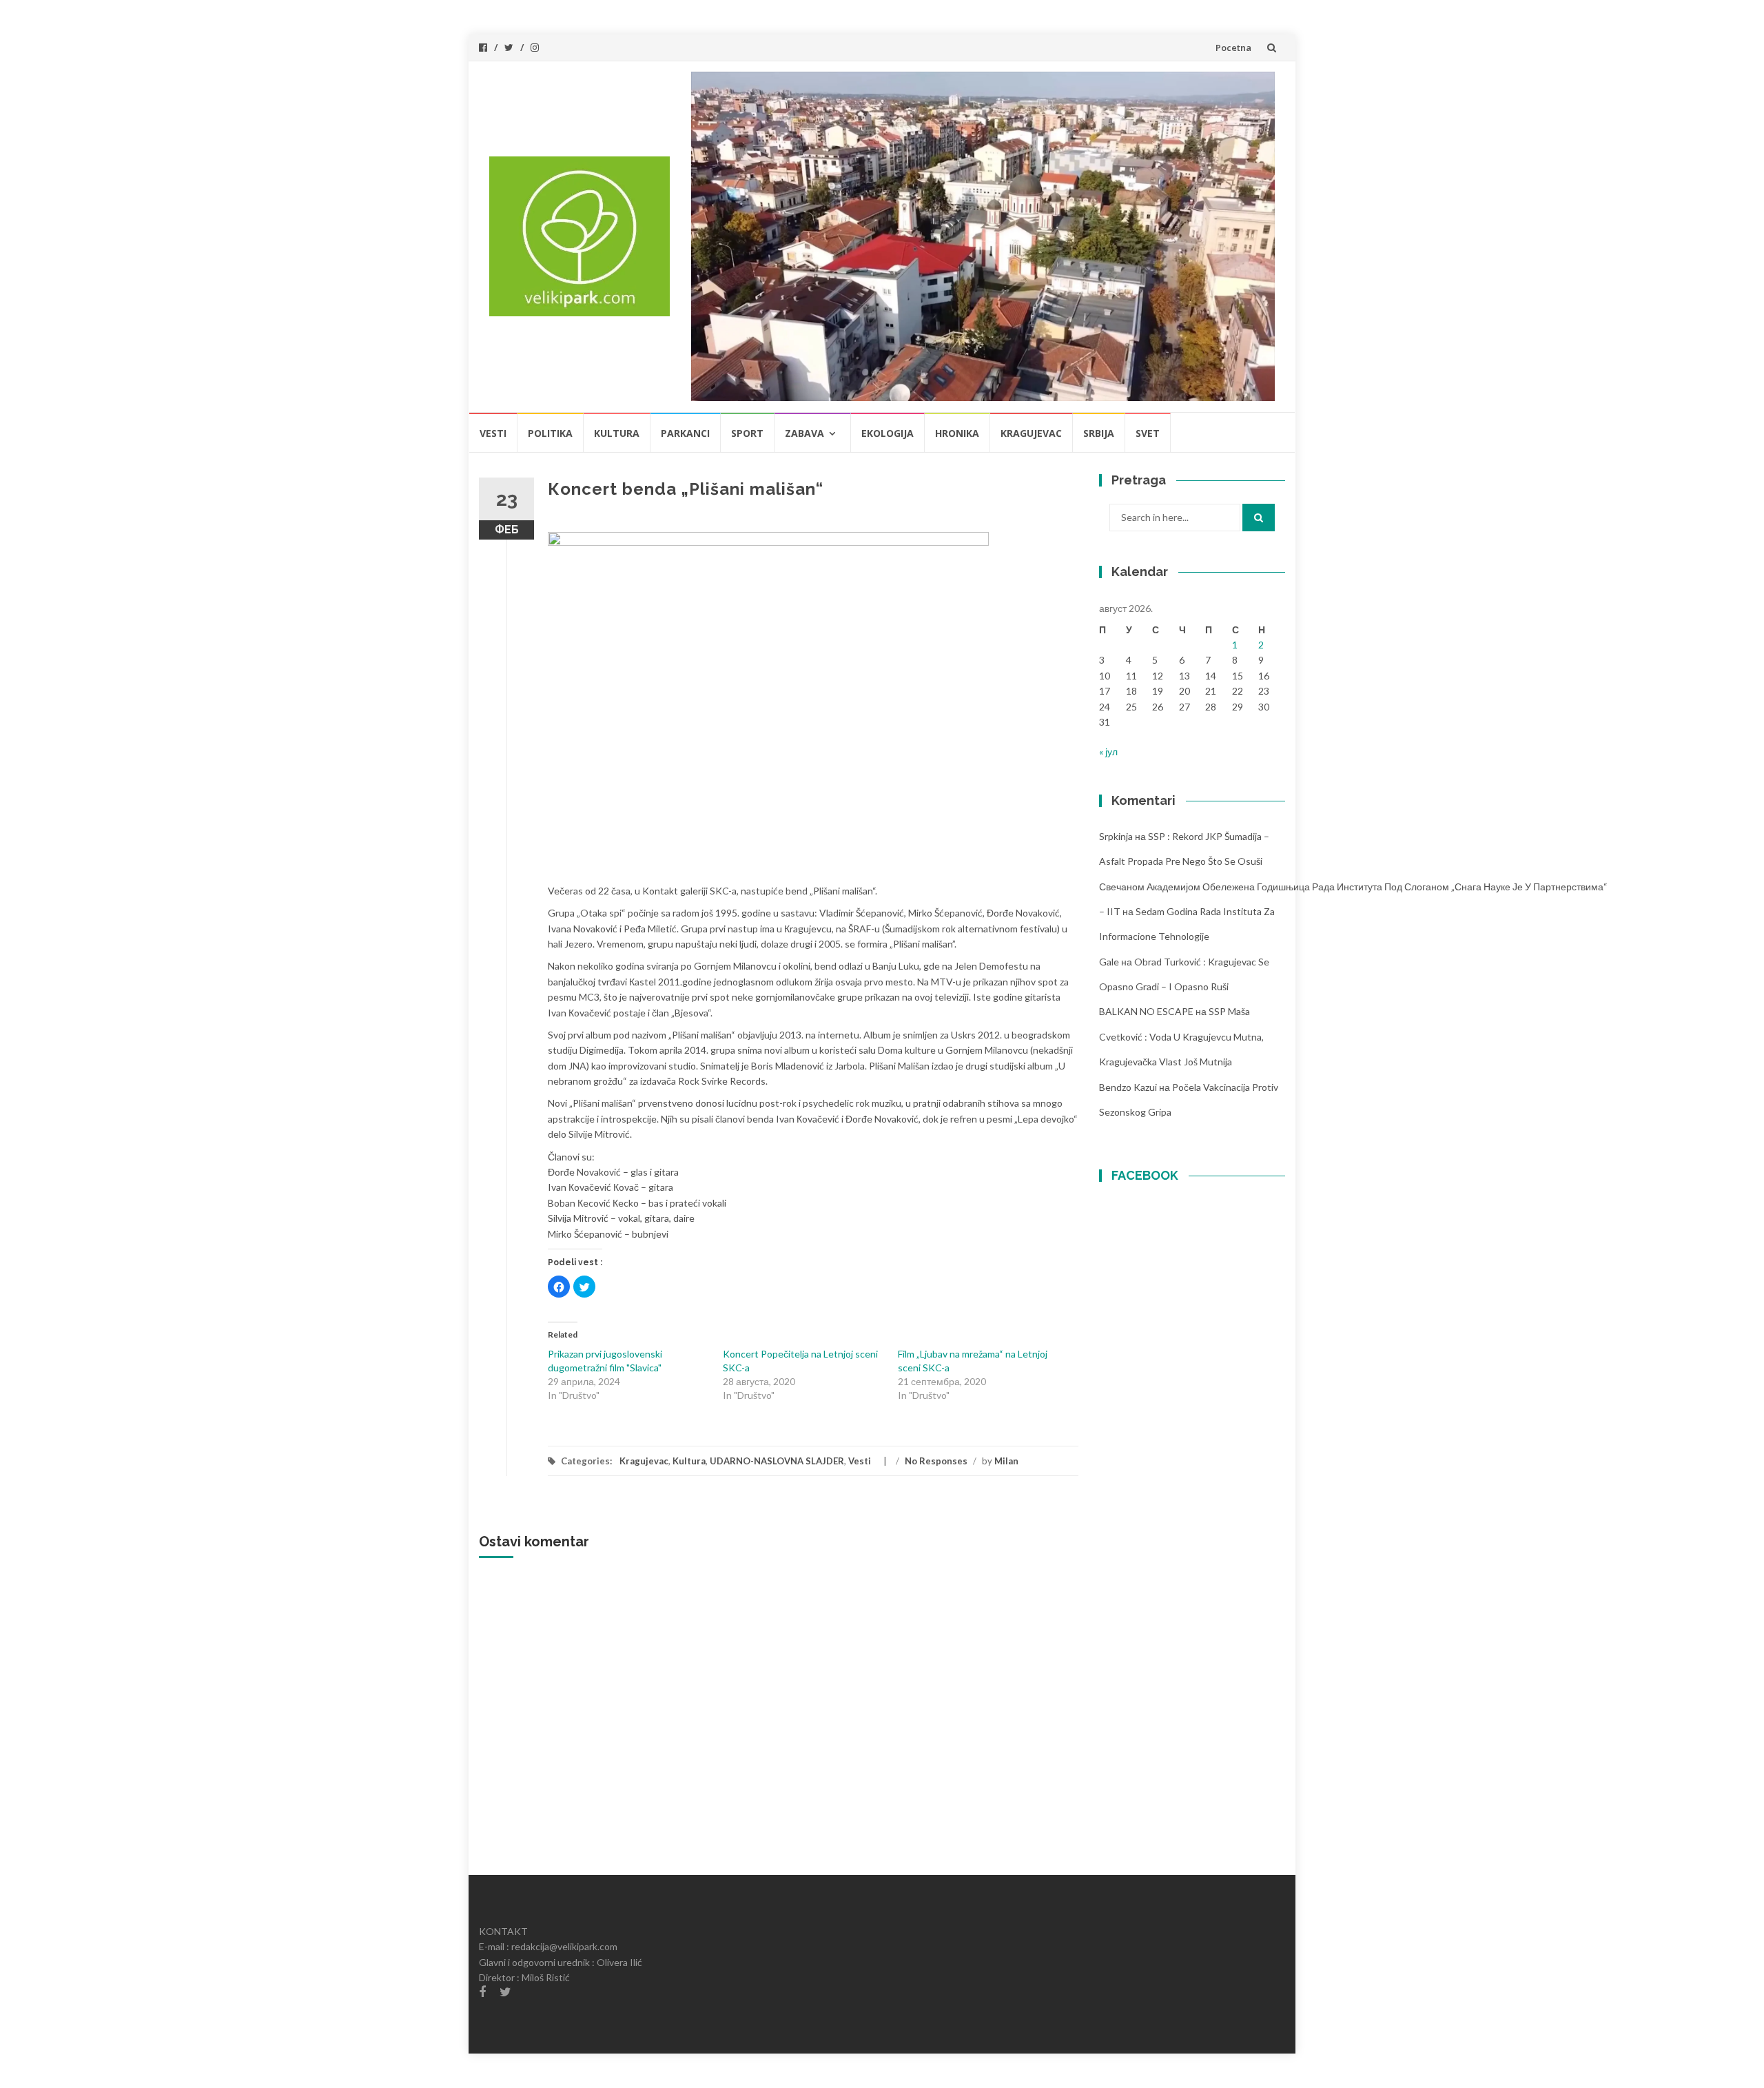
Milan (1006, 1461)
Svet (1148, 433)
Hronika (957, 433)
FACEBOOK (1145, 1175)
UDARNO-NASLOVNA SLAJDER (777, 1461)
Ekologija (888, 433)
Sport (747, 433)
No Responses (936, 1461)
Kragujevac (1031, 433)
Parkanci (685, 433)
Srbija (1099, 433)
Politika (550, 433)
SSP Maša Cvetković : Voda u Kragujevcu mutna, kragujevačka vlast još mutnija (1181, 1036)
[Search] (1259, 518)
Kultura (617, 433)
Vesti (493, 433)
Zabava (804, 433)
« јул (1108, 751)
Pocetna (1233, 48)
